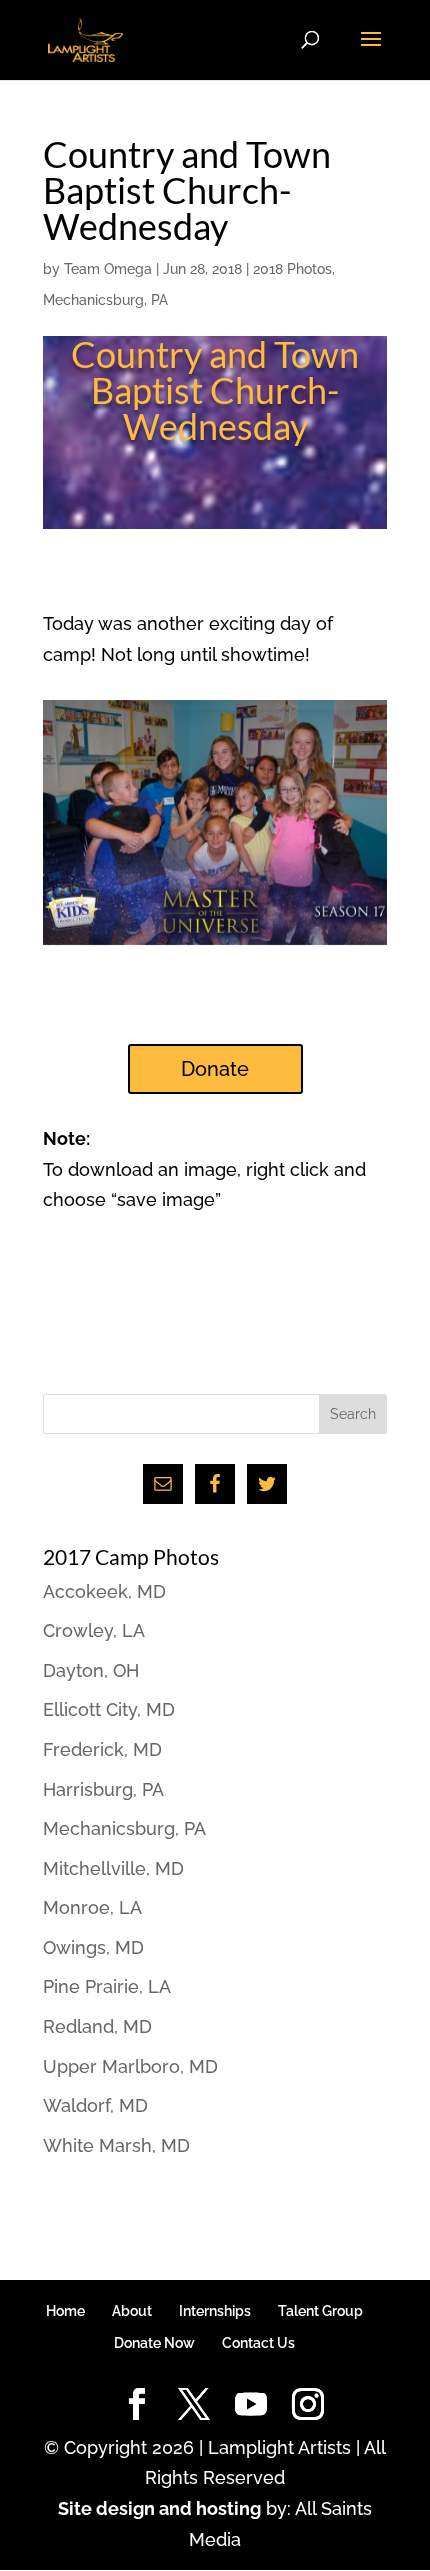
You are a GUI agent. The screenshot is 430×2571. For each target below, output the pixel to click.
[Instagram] (308, 2405)
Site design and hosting (159, 2508)
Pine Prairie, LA (107, 1986)
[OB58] (215, 944)
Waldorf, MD (95, 2105)
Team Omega (108, 269)
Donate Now (154, 2343)
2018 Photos (292, 269)
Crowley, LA (94, 1630)
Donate (215, 1069)
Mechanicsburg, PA (105, 300)
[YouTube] (251, 2405)
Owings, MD (93, 1947)
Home (65, 2311)
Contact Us (258, 2343)
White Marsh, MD (116, 2145)
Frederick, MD (102, 1749)
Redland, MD (97, 2026)
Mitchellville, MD (113, 1868)
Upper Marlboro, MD (130, 2066)
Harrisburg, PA (103, 1789)
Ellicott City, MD (109, 1709)
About (132, 2311)
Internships (215, 2311)
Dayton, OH (91, 1670)
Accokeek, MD (104, 1591)
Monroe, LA (92, 1907)
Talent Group (320, 2311)
